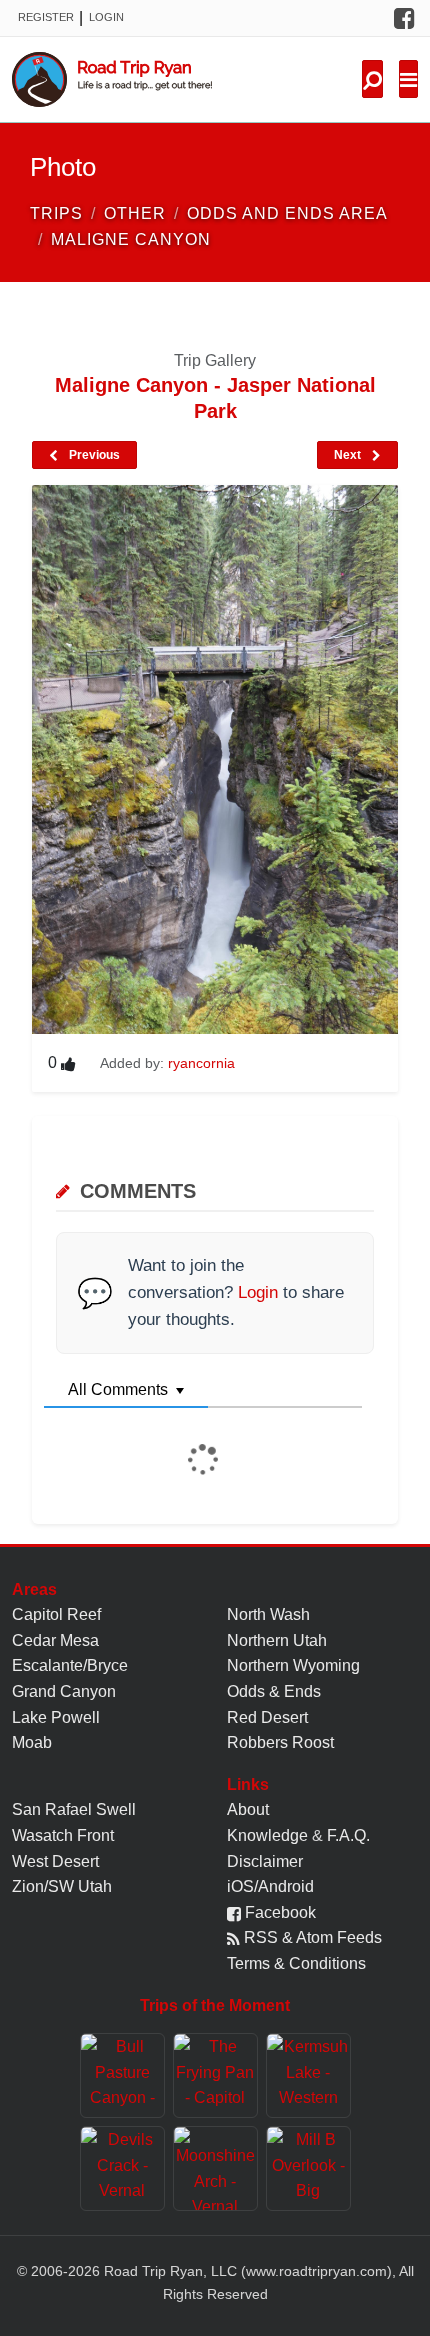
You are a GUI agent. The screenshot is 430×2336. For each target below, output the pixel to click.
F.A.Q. (348, 1835)
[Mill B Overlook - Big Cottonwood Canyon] (308, 2168)
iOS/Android (270, 1886)
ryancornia (201, 1063)
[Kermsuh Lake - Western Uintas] (308, 2075)
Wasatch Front (63, 1835)
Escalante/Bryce (70, 1665)
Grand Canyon (64, 1691)
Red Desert (267, 1717)
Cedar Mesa (55, 1640)
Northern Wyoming (293, 1665)
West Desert (55, 1861)
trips (56, 213)
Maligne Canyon (131, 239)
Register (46, 17)
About (248, 1809)
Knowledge (267, 1835)
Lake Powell (56, 1717)
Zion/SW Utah (62, 1886)
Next (349, 455)
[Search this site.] (372, 79)
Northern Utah (277, 1640)
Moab (32, 1742)
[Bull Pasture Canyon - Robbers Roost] (122, 2075)
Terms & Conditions (296, 1963)
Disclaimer (265, 1861)
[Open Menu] (408, 79)
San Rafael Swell (74, 1809)
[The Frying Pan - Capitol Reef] (215, 2075)
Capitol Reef (56, 1614)
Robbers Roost (280, 1742)
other (135, 213)
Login (106, 17)
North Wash (268, 1614)
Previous (93, 455)
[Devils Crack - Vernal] (122, 2168)
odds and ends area (287, 213)
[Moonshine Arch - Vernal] (215, 2168)
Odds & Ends (274, 1691)
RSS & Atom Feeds (311, 1937)
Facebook (278, 1912)
